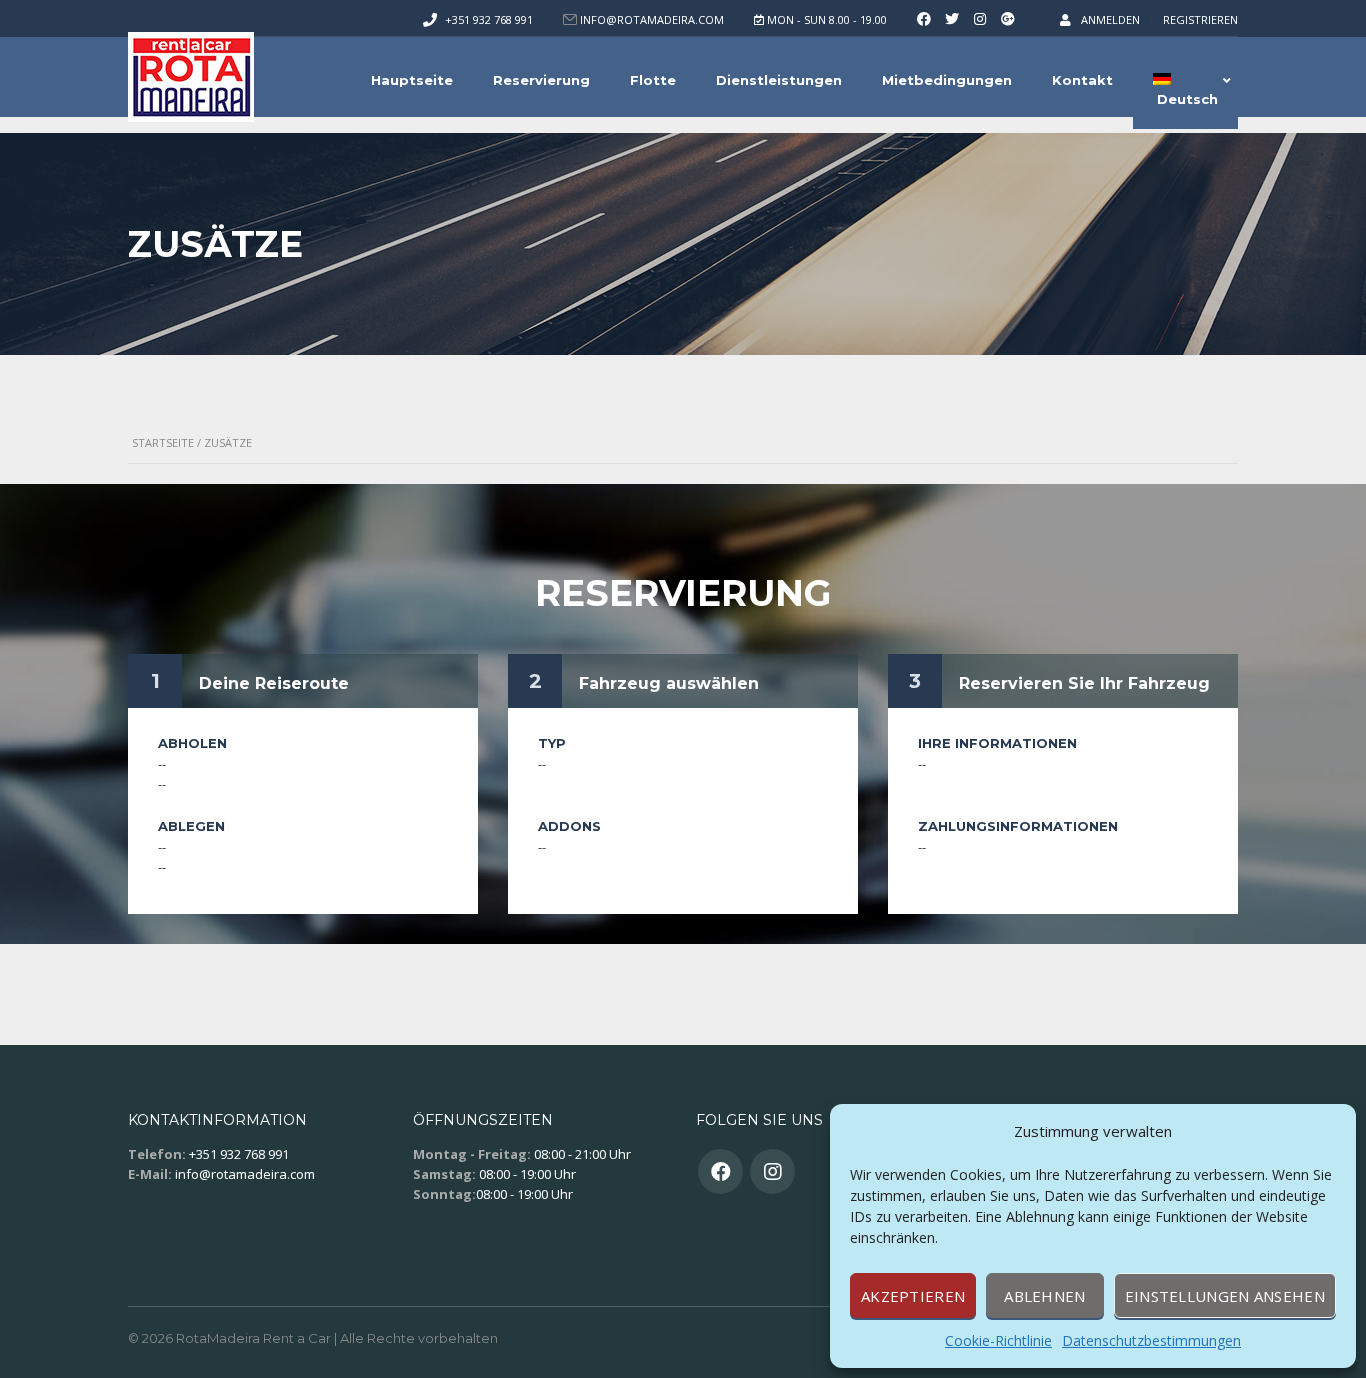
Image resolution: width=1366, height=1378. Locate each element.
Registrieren (1200, 19)
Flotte (653, 80)
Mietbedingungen (947, 80)
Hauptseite (412, 80)
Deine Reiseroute (274, 683)
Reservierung (541, 80)
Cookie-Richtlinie (998, 1340)
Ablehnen (1044, 1296)
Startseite (163, 442)
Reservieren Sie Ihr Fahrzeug (1084, 683)
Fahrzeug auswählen (669, 683)
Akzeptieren (913, 1296)
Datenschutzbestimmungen (1151, 1340)
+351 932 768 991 (489, 19)
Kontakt (1082, 80)
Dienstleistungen (779, 80)
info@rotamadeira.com (245, 1174)
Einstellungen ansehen (1225, 1296)
